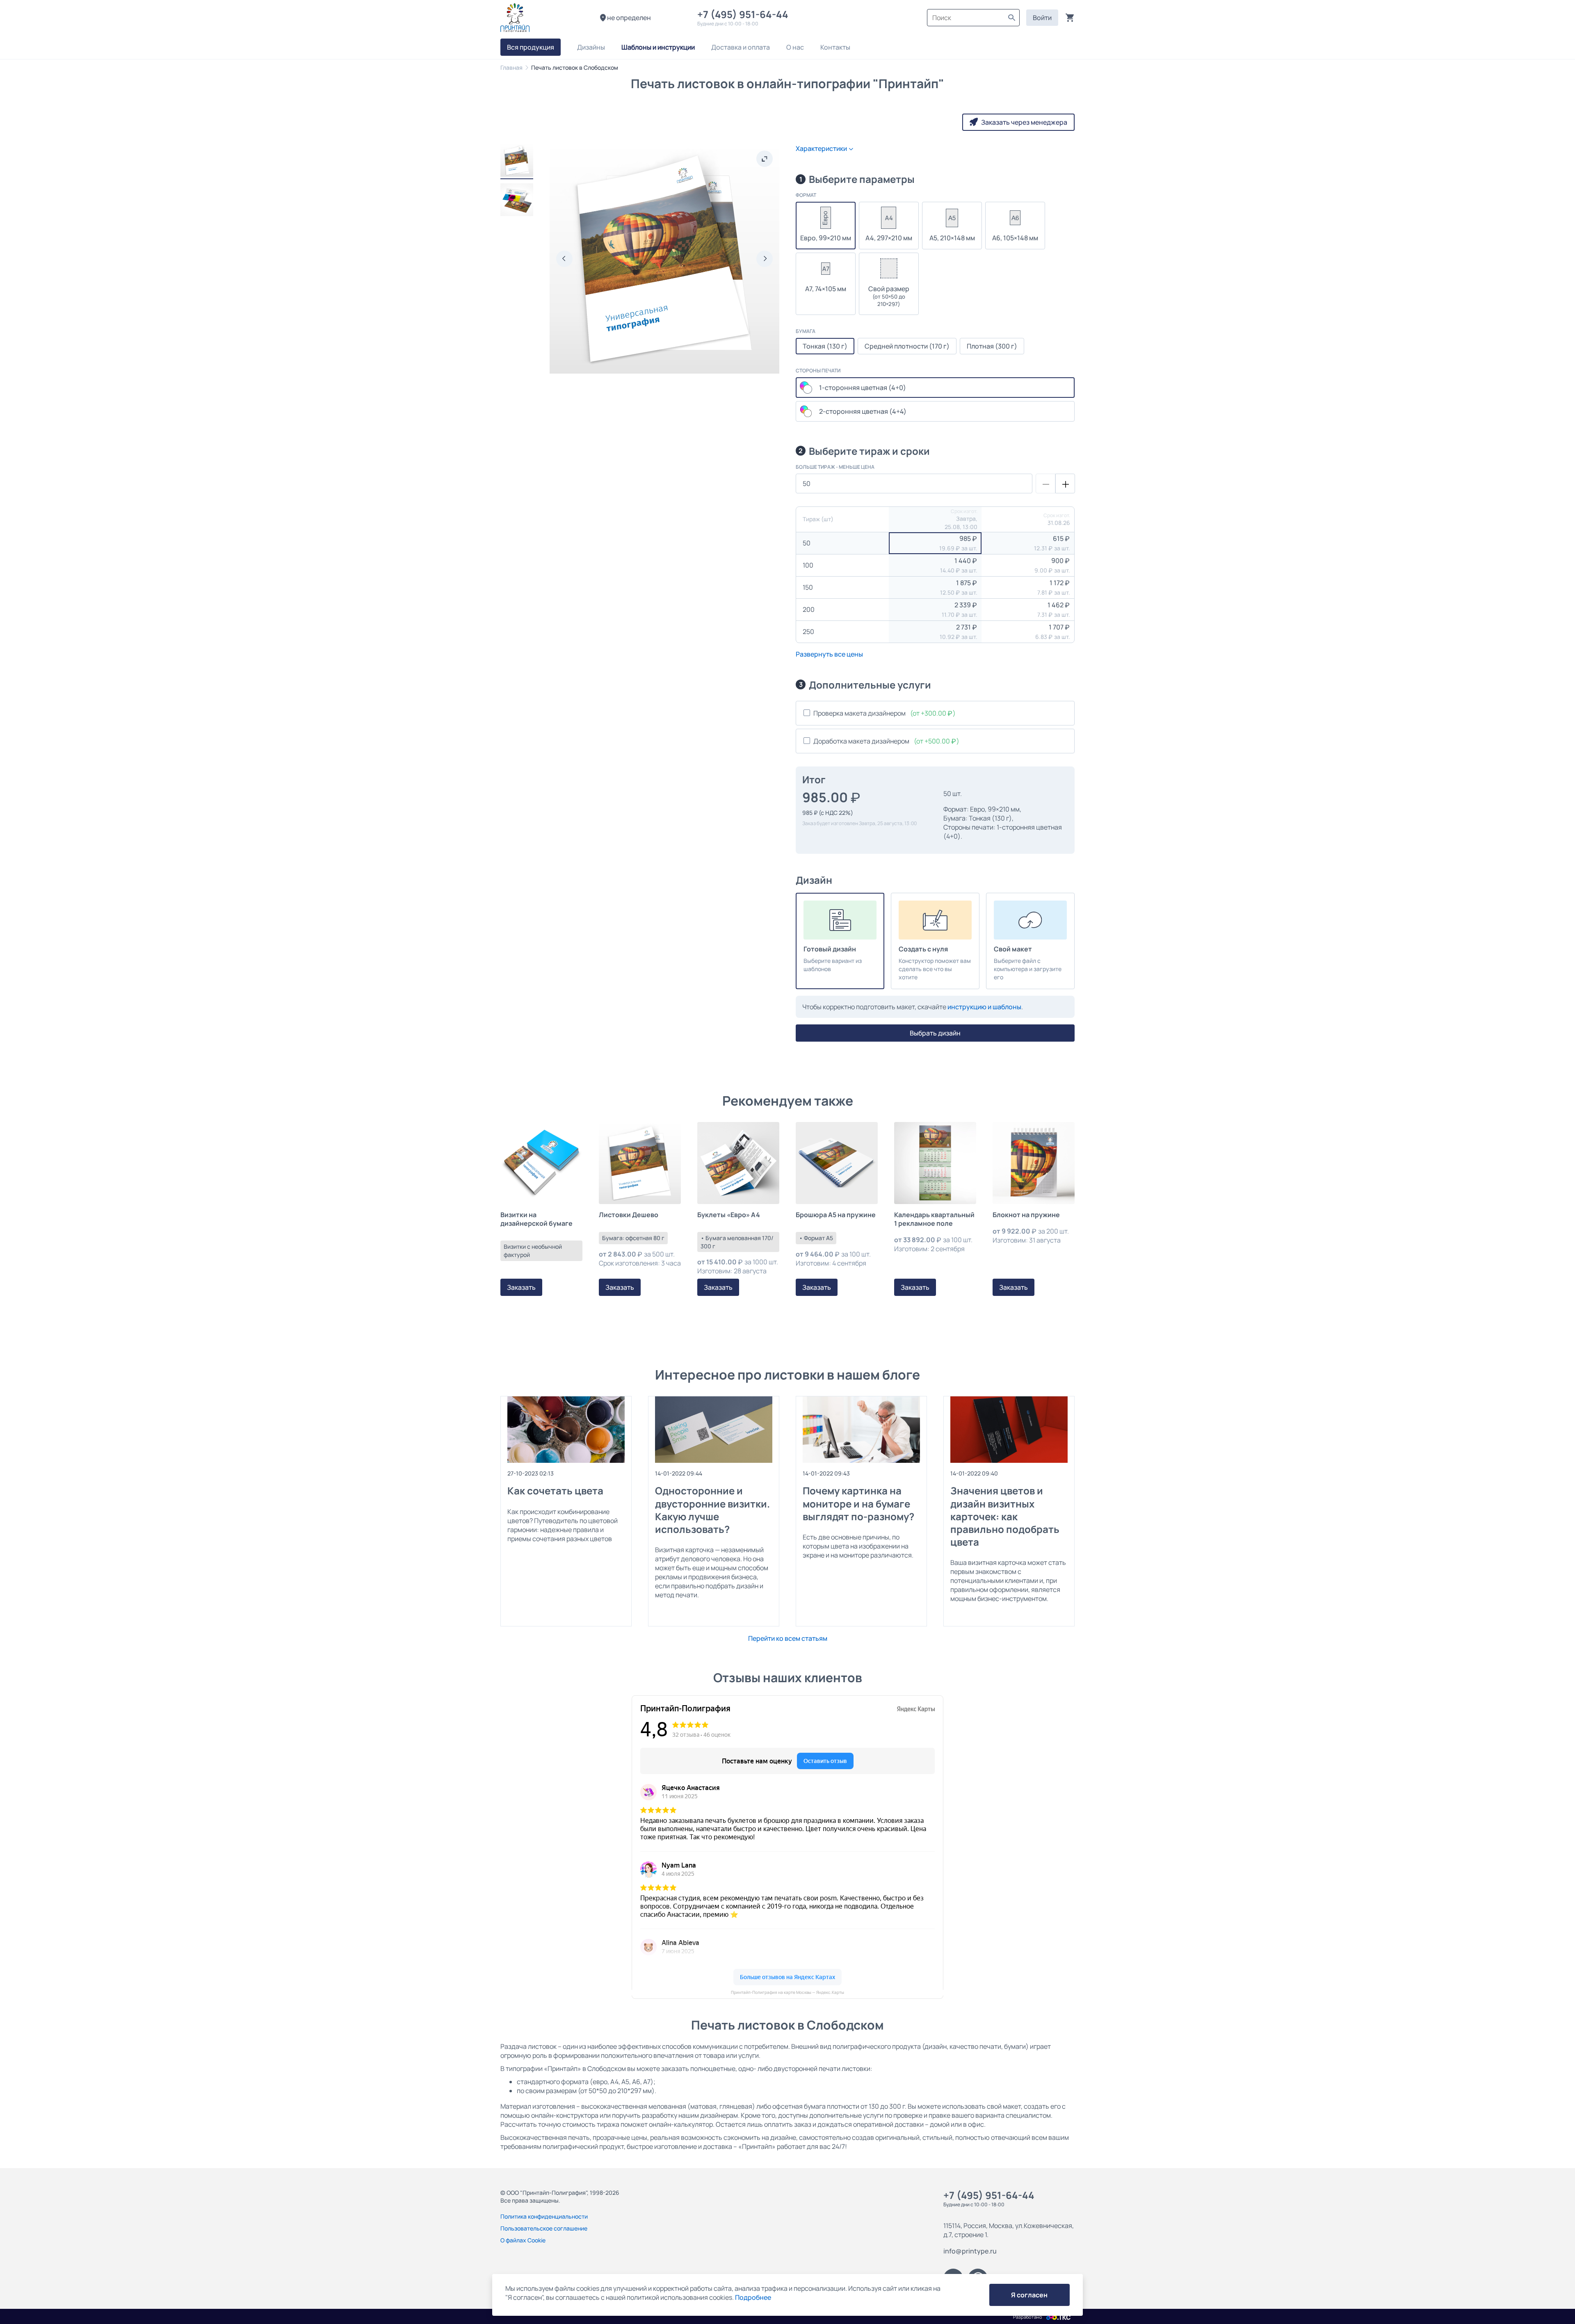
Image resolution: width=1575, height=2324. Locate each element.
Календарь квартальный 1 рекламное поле (934, 1219)
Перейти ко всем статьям (788, 1638)
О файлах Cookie (523, 2240)
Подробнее (753, 2297)
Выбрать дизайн (935, 1033)
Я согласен (1029, 2295)
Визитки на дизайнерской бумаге (536, 1219)
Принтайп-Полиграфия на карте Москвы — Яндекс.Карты (787, 1992)
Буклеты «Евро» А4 (729, 1215)
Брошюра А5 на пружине (836, 1215)
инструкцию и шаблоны (984, 1007)
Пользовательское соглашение (544, 2228)
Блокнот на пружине (1026, 1215)
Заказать (521, 1287)
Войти (1042, 18)
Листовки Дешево (629, 1215)
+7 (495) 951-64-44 (745, 14)
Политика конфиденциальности (544, 2216)
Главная (511, 67)
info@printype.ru (970, 2251)
